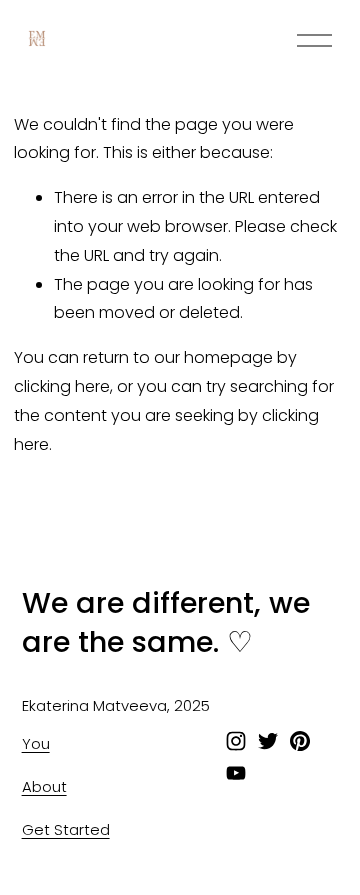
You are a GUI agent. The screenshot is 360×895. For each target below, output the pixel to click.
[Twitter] (268, 741)
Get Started (66, 829)
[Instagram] (236, 741)
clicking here (62, 386)
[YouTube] (236, 773)
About (44, 786)
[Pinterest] (300, 741)
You (36, 743)
